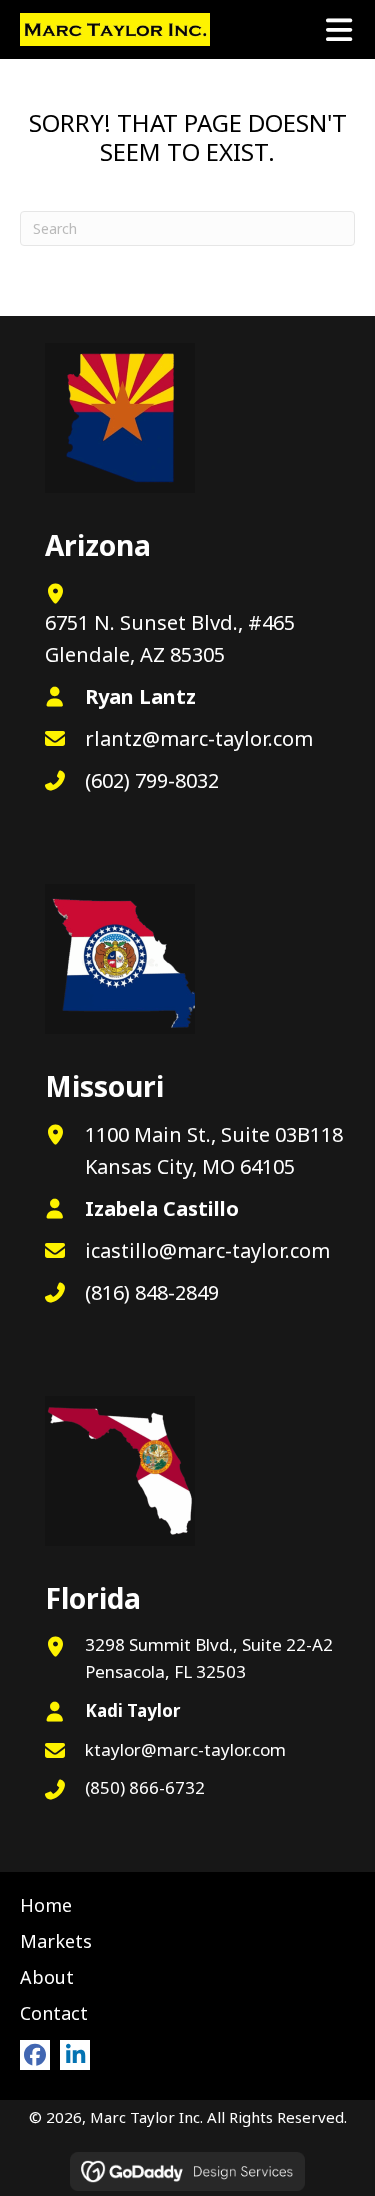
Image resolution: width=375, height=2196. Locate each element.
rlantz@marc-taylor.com (199, 738)
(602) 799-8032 (152, 780)
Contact (54, 2013)
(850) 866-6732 (145, 1787)
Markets (56, 1941)
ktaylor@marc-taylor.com (185, 1749)
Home (46, 1905)
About (47, 1977)
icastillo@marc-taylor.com (207, 1250)
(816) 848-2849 (152, 1292)
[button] (35, 2055)
